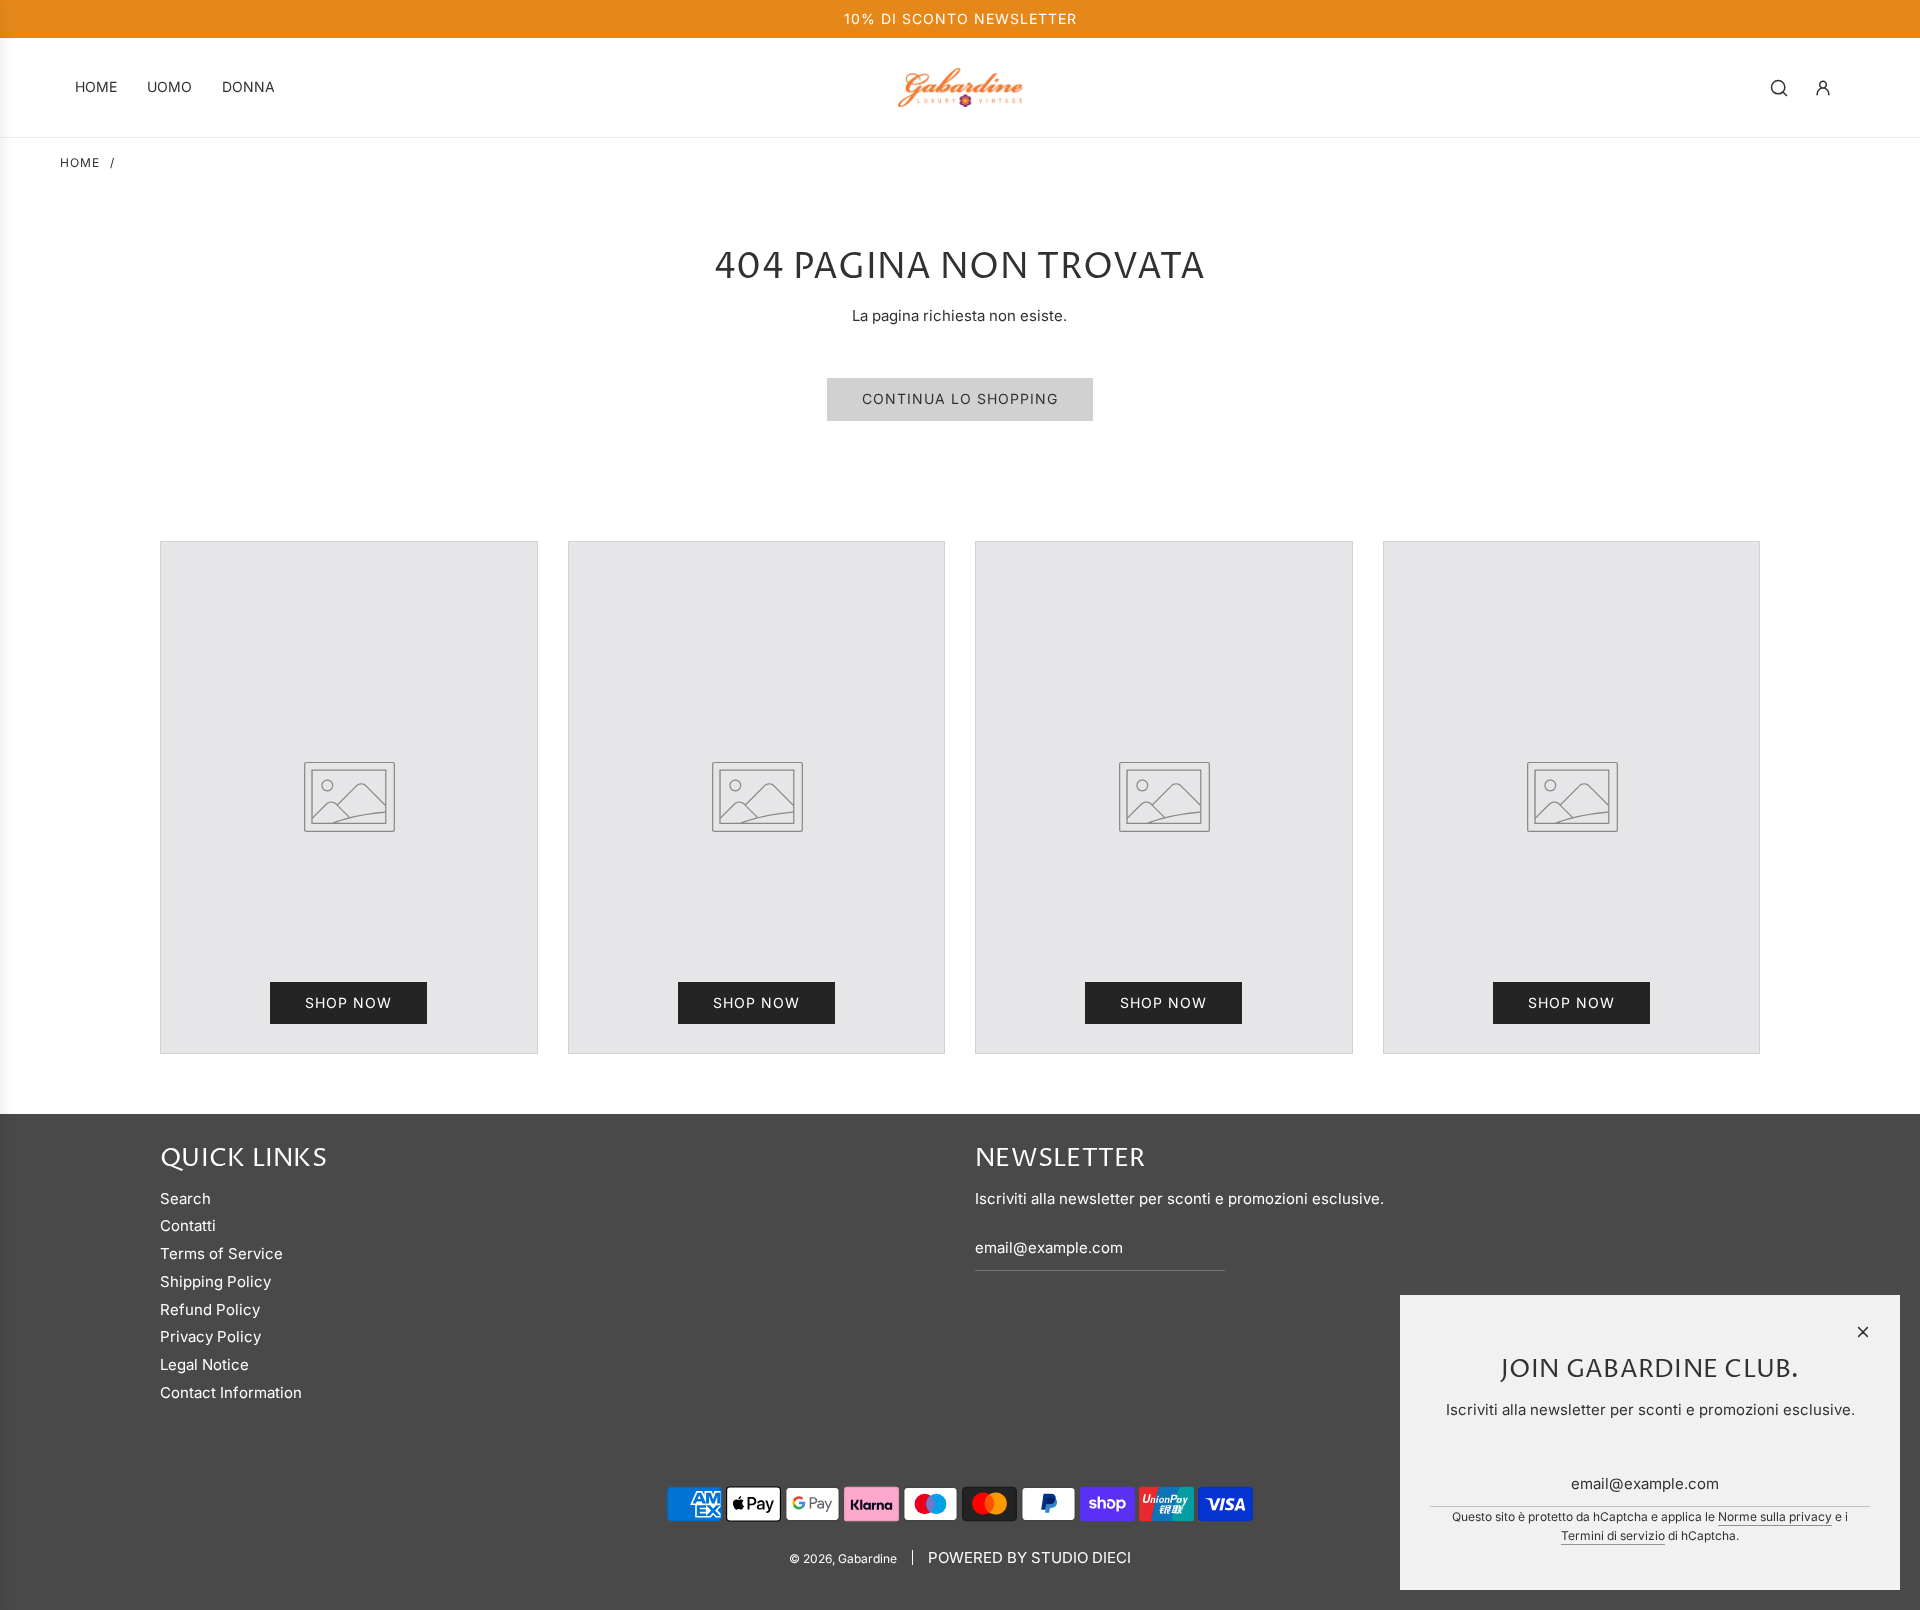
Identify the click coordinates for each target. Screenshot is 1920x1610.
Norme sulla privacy (1775, 1516)
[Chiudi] (1863, 1332)
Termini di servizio (1613, 1535)
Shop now (348, 1002)
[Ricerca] (1779, 88)
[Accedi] (1823, 88)
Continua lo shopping (960, 398)
